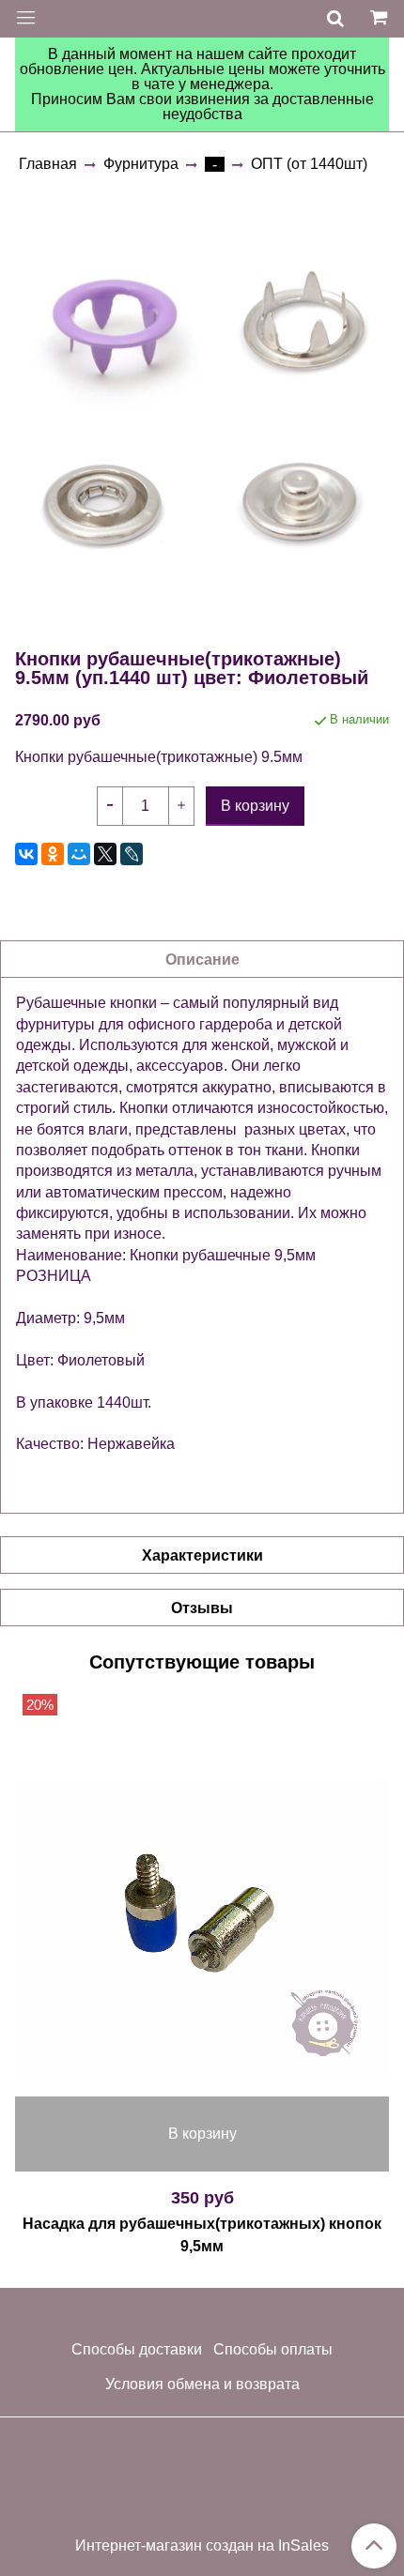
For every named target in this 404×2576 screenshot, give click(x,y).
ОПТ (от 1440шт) (309, 164)
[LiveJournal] (132, 854)
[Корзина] (381, 19)
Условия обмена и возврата (202, 2384)
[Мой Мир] (79, 854)
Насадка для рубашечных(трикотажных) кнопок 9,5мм (202, 2235)
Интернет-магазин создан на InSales (202, 2546)
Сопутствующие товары (202, 1662)
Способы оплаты (273, 2349)
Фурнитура (141, 164)
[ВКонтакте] (26, 854)
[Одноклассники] (53, 854)
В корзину (202, 2134)
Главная (48, 164)
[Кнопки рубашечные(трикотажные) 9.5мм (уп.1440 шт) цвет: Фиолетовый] (202, 410)
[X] (105, 854)
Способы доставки (137, 2349)
